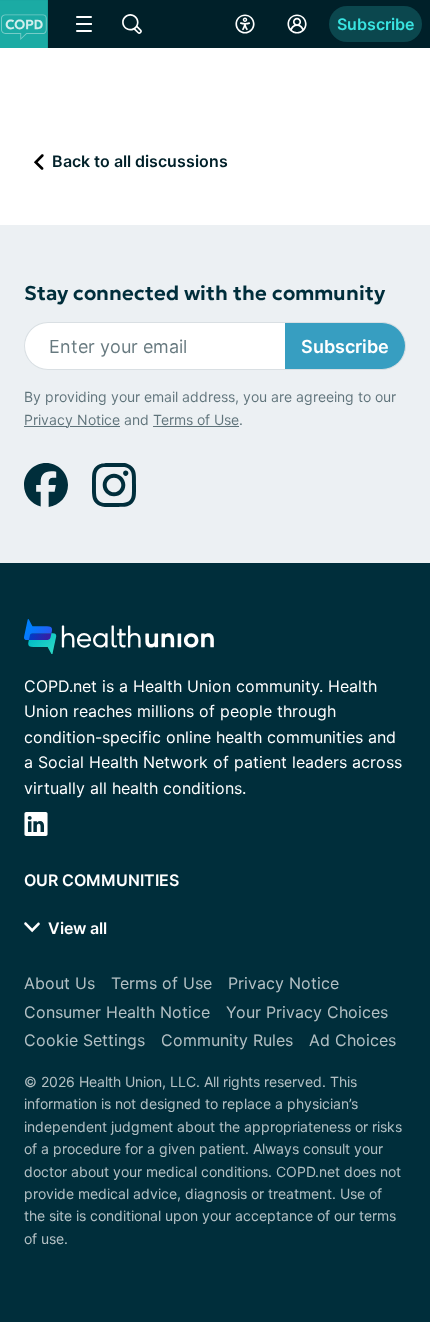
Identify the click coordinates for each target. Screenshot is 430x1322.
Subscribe (375, 24)
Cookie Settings (84, 1040)
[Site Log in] (297, 24)
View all (75, 928)
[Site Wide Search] (132, 24)
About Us (59, 983)
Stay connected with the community (204, 293)
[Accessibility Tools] (245, 24)
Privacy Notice (72, 419)
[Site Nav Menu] (84, 24)
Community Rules (227, 1040)
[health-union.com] (119, 642)
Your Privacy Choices (307, 1012)
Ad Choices (352, 1040)
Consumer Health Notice (117, 1012)
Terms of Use (196, 419)
